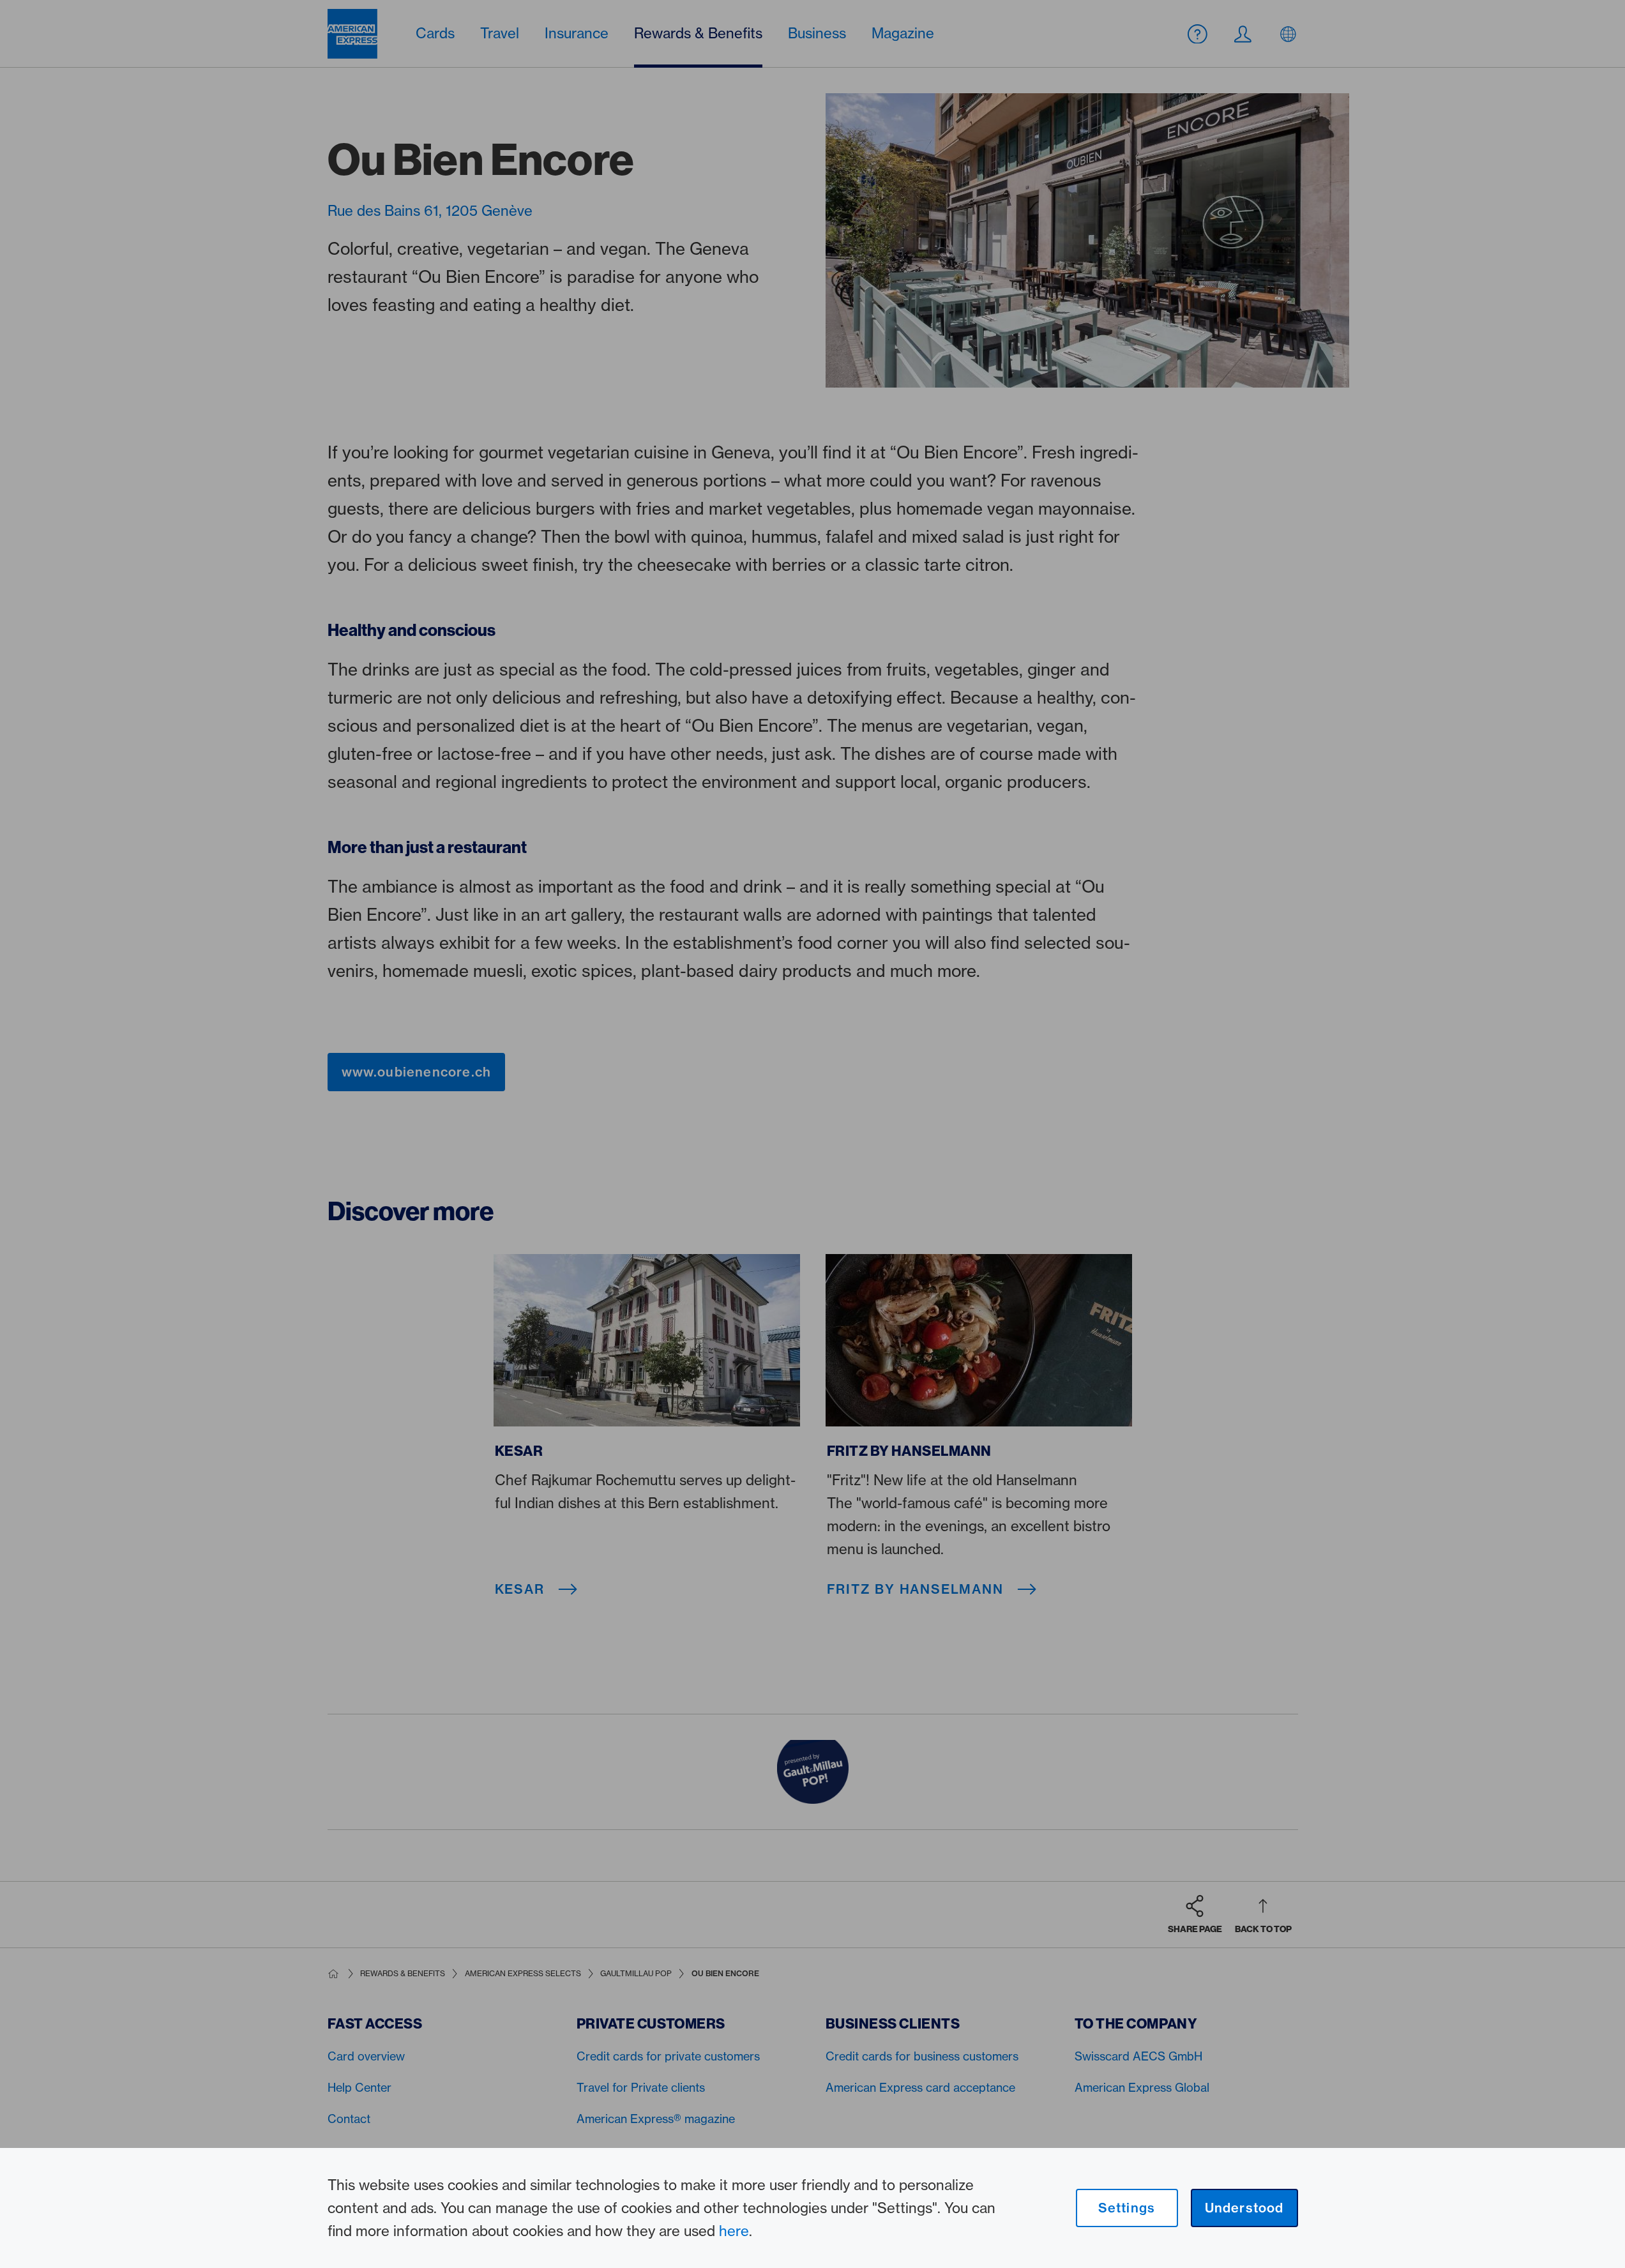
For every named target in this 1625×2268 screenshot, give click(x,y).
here (734, 2231)
